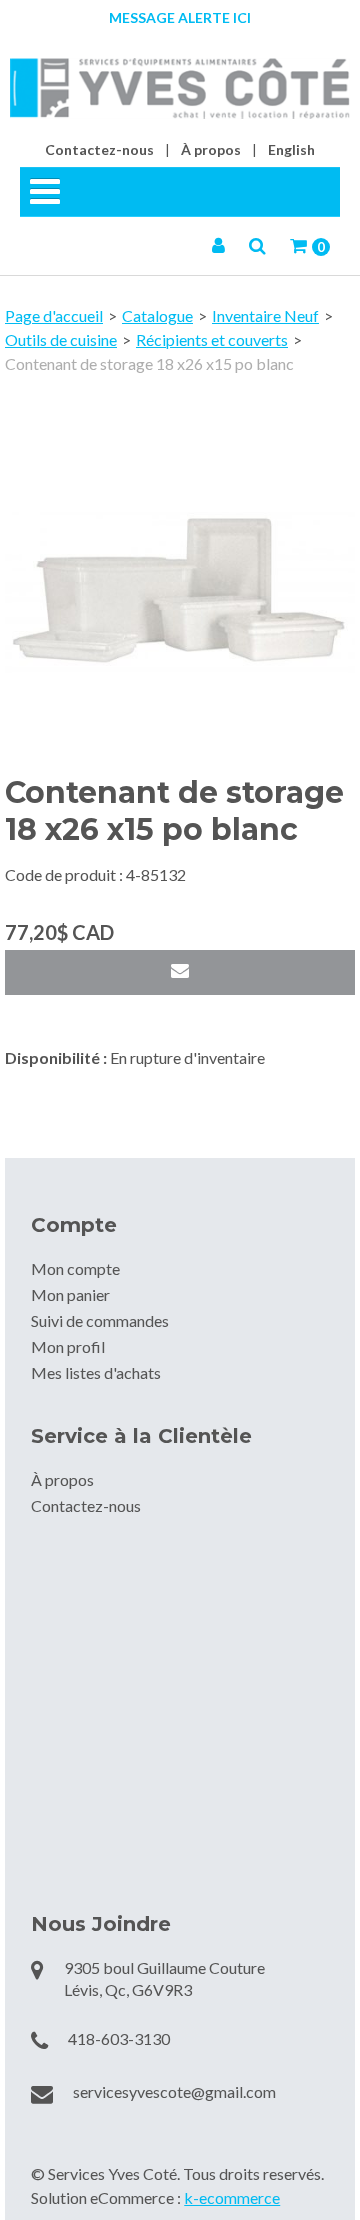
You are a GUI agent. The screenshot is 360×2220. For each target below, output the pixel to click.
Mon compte (75, 1268)
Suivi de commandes (100, 1320)
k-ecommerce (232, 2197)
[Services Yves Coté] (180, 88)
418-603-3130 (119, 2038)
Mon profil (68, 1346)
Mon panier (70, 1294)
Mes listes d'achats (96, 1372)
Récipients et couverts (212, 339)
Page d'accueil (54, 315)
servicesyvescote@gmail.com (174, 2091)
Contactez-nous (99, 149)
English (291, 149)
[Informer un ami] (180, 972)
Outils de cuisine (61, 339)
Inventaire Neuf (265, 315)
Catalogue (157, 315)
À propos (211, 149)
